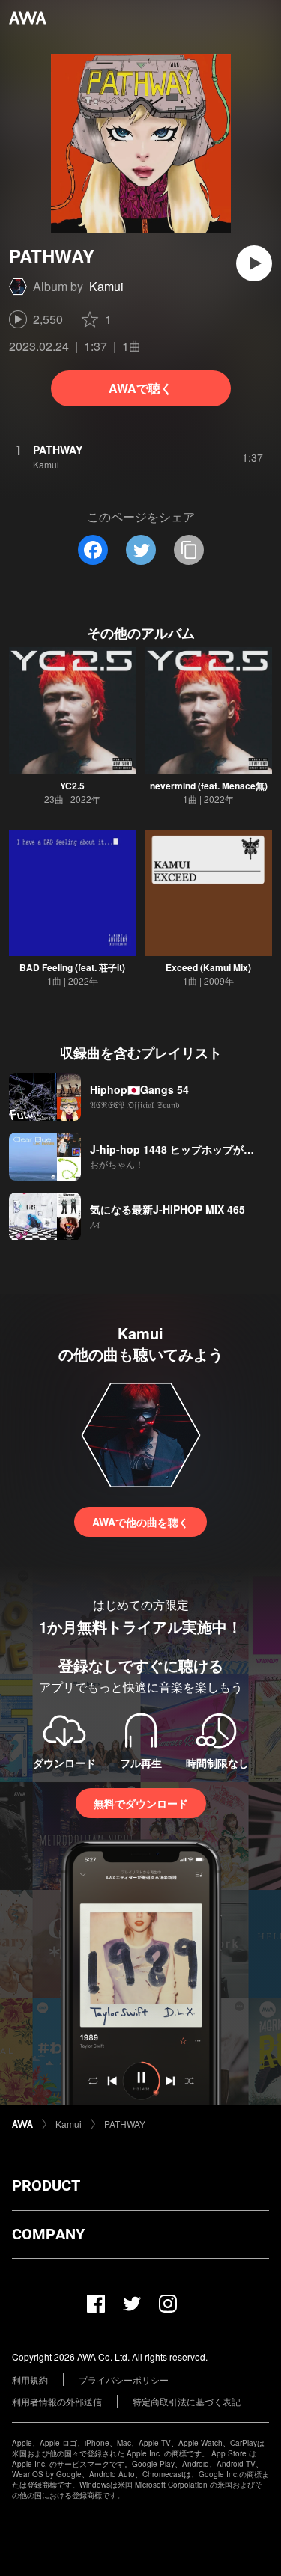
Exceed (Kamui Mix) (208, 967)
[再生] (254, 263)
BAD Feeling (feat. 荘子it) (72, 967)
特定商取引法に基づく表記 (187, 2401)
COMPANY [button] (48, 2234)
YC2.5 (72, 786)
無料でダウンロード (141, 1803)
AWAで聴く (140, 388)
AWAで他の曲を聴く (140, 1522)
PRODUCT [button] (46, 2185)
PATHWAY (125, 2124)
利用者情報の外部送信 (57, 2401)
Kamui (106, 286)
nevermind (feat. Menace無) (209, 786)
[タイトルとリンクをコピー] (189, 550)
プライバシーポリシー (124, 2380)
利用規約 (30, 2380)
